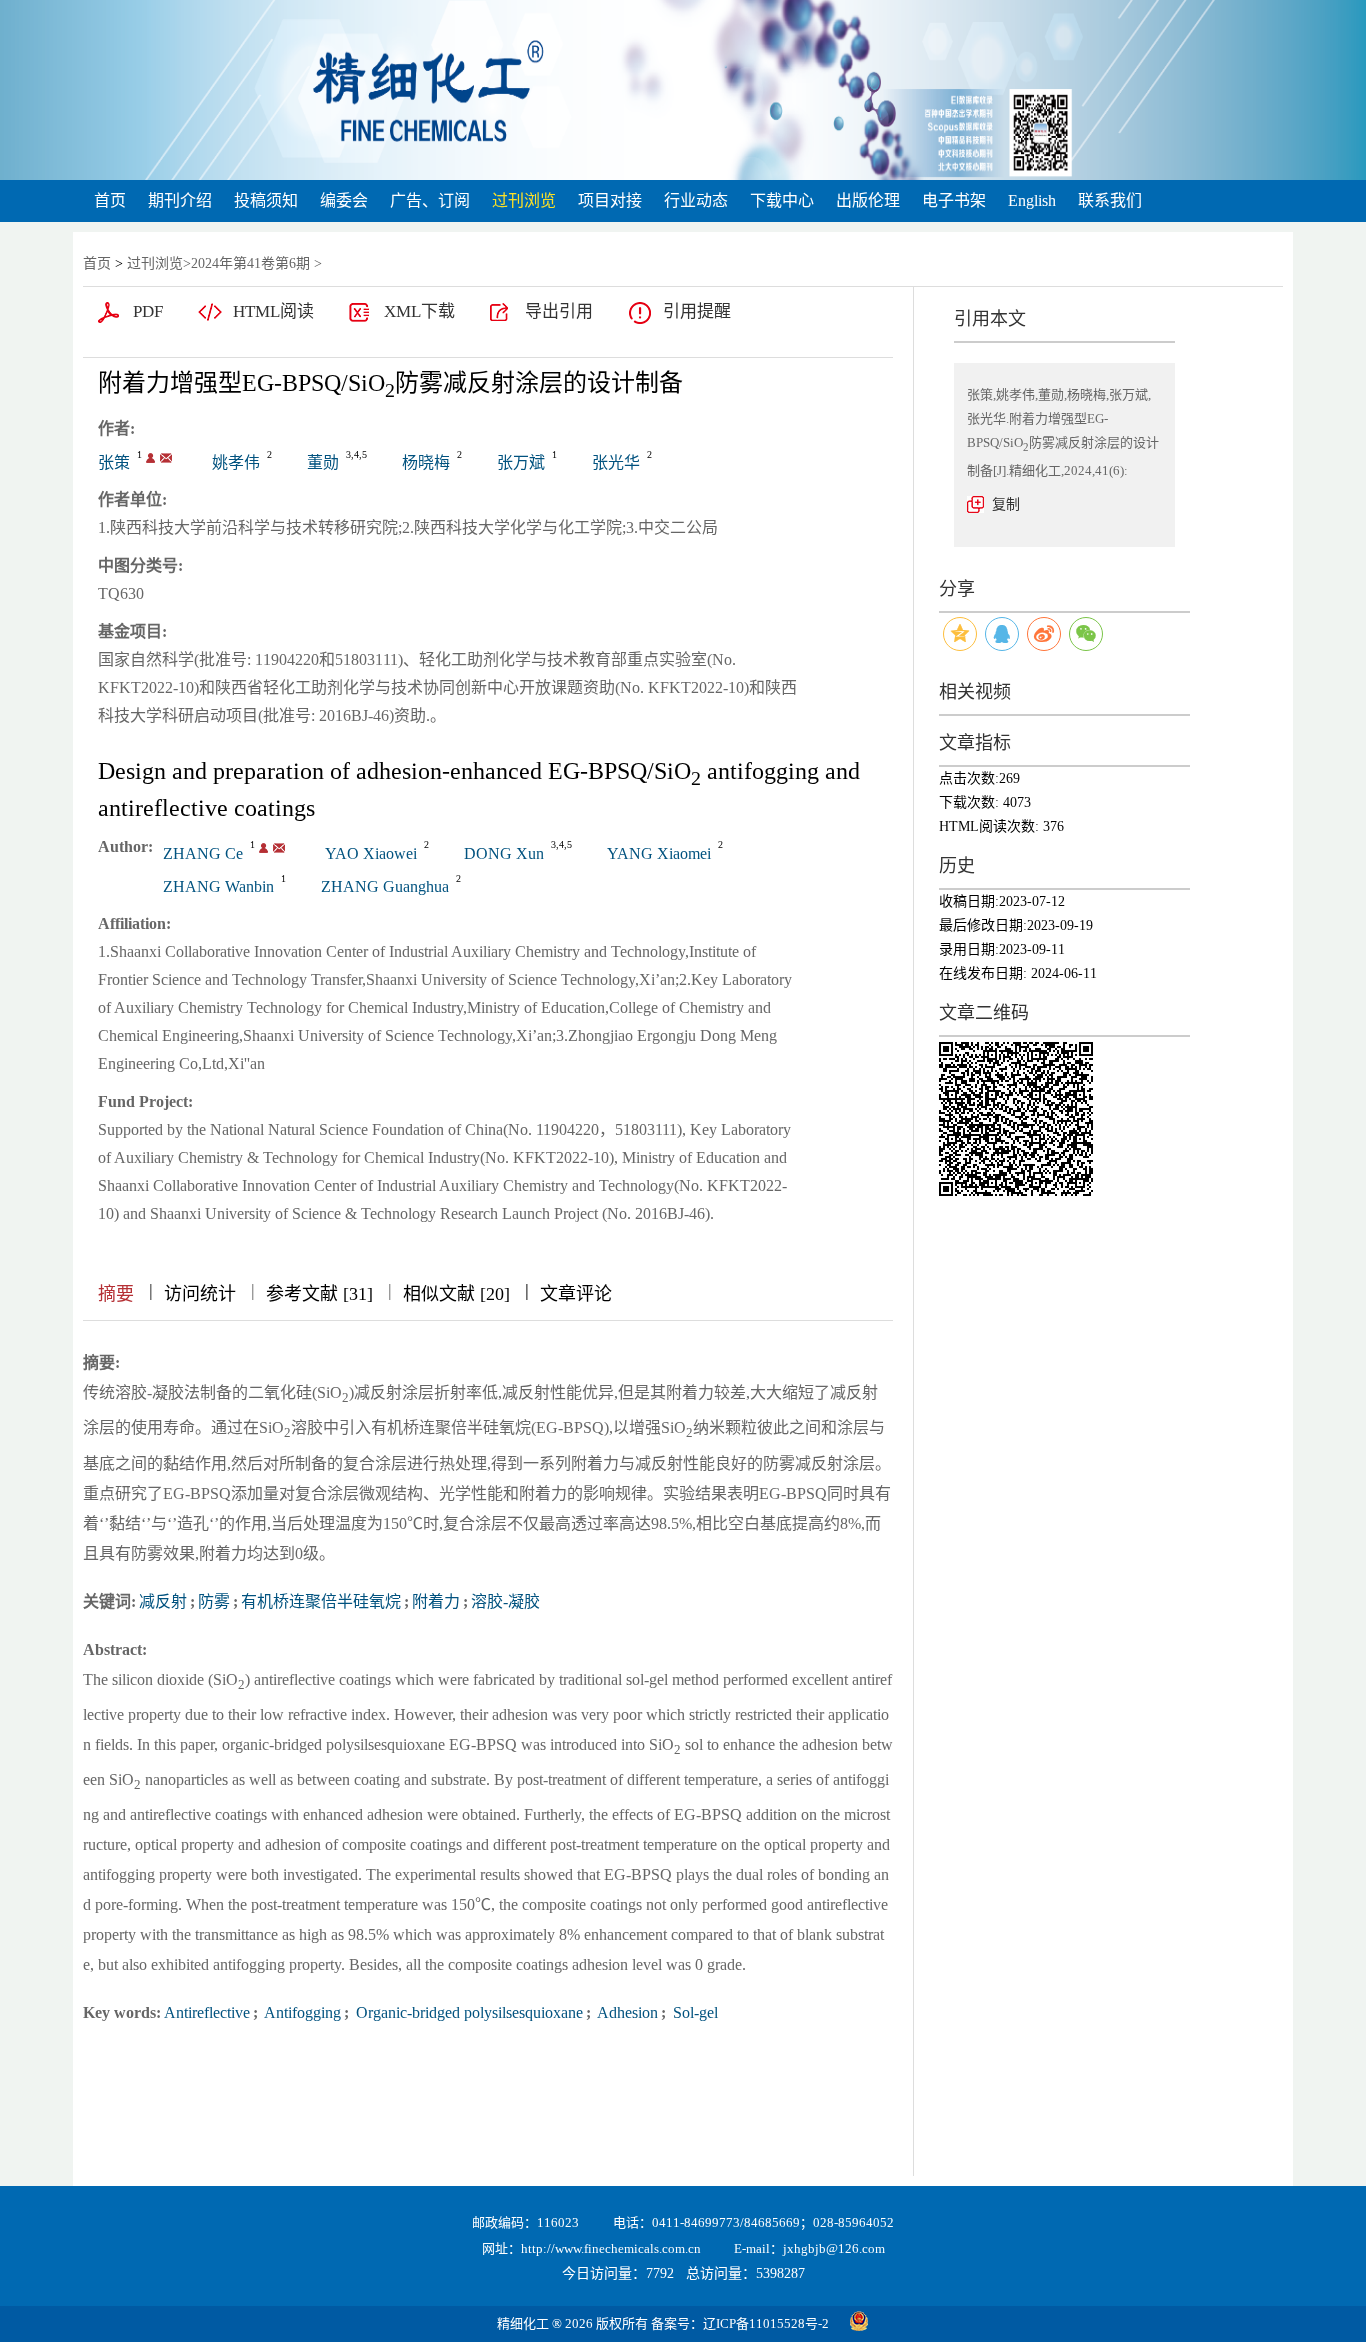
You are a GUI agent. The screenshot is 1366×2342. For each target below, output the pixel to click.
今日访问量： (618, 2273)
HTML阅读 (273, 311)
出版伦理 (868, 200)
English (1032, 200)
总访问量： (745, 2273)
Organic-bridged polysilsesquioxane (467, 2012)
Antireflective (207, 2012)
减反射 (163, 1601)
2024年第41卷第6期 (250, 263)
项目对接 (610, 200)
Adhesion (626, 2012)
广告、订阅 (430, 200)
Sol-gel (693, 2012)
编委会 (344, 200)
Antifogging (301, 2012)
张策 (114, 462)
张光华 (616, 462)
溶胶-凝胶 (505, 1601)
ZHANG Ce (203, 853)
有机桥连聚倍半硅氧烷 (321, 1601)
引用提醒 (697, 311)
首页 (110, 200)
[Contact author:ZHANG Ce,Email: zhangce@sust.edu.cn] (263, 848)
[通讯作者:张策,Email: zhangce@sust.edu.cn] (150, 458)
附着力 (436, 1601)
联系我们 (1110, 200)
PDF (148, 311)
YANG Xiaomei (659, 853)
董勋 (323, 462)
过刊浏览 (524, 200)
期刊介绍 (180, 200)
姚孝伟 (236, 462)
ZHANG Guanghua (385, 886)
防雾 (214, 1601)
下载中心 (782, 200)
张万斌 (521, 462)
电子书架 (954, 200)
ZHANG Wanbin (218, 886)
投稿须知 (266, 200)
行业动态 (696, 200)
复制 (1006, 504)
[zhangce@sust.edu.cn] (166, 458)
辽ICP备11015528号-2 (766, 2323)
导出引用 (559, 311)
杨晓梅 (426, 462)
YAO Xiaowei (371, 853)
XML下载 (419, 311)
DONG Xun (504, 853)
